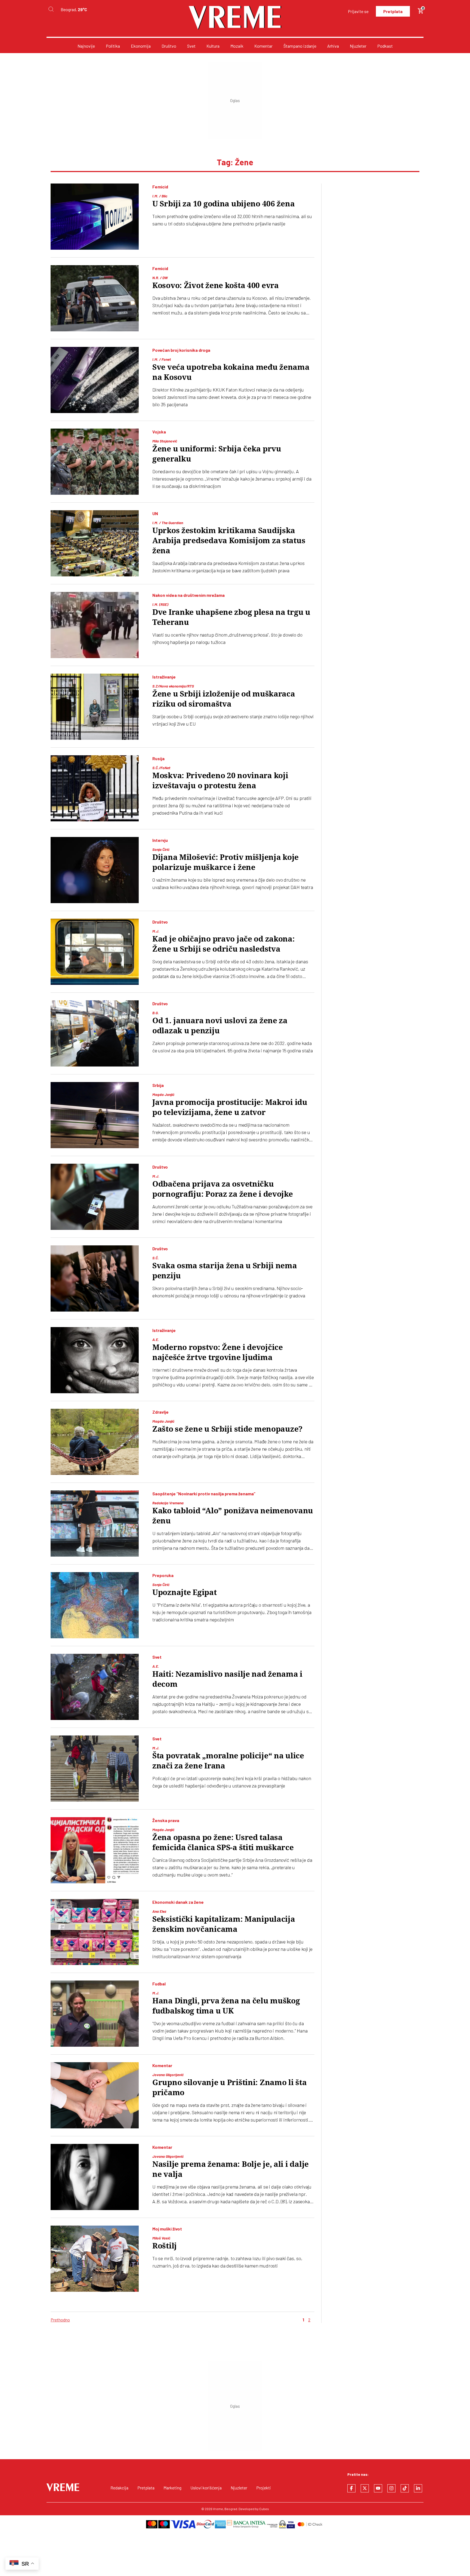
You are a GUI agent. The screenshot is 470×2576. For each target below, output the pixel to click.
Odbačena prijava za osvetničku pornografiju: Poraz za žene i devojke (223, 1189)
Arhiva (333, 46)
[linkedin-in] (418, 2488)
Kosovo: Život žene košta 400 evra (216, 285)
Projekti (264, 2488)
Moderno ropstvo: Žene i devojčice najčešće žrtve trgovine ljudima (218, 1352)
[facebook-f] (351, 2488)
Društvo (169, 46)
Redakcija (119, 2488)
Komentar (263, 46)
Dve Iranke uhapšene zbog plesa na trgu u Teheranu (231, 617)
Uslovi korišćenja (206, 2488)
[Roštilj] (95, 2259)
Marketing (172, 2488)
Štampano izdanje (300, 46)
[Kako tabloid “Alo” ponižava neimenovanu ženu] (95, 1524)
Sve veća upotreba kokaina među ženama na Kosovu (231, 372)
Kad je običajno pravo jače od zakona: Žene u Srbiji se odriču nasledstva (224, 944)
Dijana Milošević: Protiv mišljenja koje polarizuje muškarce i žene (225, 862)
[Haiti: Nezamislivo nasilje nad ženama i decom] (95, 1687)
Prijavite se (358, 11)
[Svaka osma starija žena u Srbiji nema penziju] (95, 1278)
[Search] (51, 9)
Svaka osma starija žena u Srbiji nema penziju (225, 1271)
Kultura (213, 46)
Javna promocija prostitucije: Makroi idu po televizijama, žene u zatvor (230, 1107)
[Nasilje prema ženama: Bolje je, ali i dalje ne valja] (95, 2177)
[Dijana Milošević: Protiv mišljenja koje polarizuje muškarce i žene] (95, 870)
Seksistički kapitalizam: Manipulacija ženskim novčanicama (224, 1924)
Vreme (218, 2509)
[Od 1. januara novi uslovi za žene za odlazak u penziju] (95, 1033)
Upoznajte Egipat (185, 1592)
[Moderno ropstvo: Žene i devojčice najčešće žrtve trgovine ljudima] (95, 1360)
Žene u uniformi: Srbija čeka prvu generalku (217, 454)
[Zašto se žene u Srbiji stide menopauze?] (95, 1442)
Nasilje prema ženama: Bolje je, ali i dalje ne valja (231, 2169)
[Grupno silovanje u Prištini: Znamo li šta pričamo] (95, 2095)
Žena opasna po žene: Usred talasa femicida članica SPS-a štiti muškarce (223, 1842)
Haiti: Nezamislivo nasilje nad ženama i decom (227, 1679)
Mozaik (237, 46)
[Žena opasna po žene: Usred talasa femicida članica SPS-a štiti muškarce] (95, 1850)
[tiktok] (405, 2488)
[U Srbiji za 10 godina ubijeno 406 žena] (95, 217)
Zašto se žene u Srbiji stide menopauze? (227, 1429)
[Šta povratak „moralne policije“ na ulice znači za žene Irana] (95, 1769)
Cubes (264, 2509)
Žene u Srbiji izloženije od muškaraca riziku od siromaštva (224, 699)
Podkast (385, 46)
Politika (113, 46)
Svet (191, 46)
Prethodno (60, 2320)
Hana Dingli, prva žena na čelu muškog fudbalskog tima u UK (226, 2006)
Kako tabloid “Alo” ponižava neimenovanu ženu (233, 1516)
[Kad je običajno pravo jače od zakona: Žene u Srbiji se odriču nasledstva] (95, 952)
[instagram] (391, 2488)
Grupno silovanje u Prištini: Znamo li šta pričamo (230, 2088)
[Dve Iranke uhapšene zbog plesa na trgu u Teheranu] (95, 625)
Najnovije (86, 46)
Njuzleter (358, 46)
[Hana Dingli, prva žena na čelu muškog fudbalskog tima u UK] (95, 2014)
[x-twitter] (365, 2488)
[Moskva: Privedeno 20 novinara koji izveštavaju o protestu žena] (95, 788)
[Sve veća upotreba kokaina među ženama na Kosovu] (95, 380)
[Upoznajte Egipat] (95, 1605)
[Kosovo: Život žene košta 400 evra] (95, 298)
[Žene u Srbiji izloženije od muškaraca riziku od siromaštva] (95, 707)
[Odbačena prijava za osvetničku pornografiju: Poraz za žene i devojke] (95, 1197)
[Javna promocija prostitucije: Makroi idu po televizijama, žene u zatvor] (95, 1115)
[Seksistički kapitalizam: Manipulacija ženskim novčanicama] (95, 1932)
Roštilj (165, 2246)
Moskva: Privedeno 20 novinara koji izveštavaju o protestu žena (220, 781)
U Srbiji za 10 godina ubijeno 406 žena (223, 204)
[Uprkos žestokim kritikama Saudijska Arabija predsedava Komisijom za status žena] (95, 543)
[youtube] (378, 2488)
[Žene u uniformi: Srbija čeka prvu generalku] (95, 462)
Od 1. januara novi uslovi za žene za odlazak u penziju (220, 1026)
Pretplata (393, 11)
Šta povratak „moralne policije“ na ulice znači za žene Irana (228, 1761)
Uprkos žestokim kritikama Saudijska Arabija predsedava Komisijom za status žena (229, 541)
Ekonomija (141, 46)
